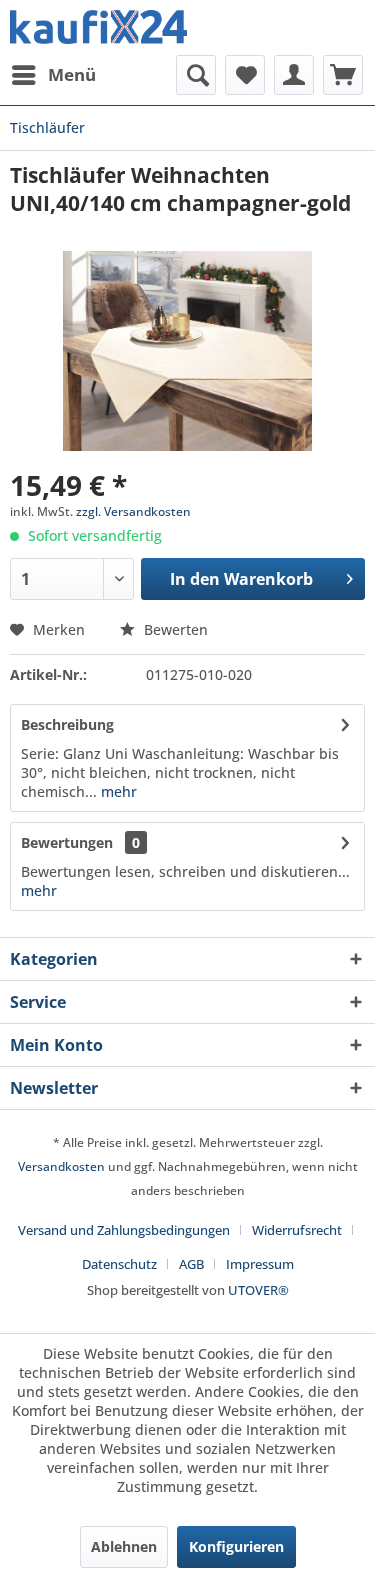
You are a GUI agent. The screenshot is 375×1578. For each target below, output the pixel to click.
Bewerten (174, 629)
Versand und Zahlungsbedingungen (124, 1230)
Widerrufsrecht (297, 1230)
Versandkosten (61, 1166)
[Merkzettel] (245, 75)
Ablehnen (124, 1546)
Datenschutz (119, 1264)
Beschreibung (67, 724)
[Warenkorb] (343, 75)
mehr (117, 791)
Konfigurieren (236, 1546)
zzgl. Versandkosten (133, 511)
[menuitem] (53, 75)
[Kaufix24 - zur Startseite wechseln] (99, 27)
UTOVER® (258, 1290)
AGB (191, 1264)
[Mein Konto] (294, 75)
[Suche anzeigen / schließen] (196, 75)
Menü (72, 74)
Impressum (260, 1264)
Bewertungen (67, 842)
